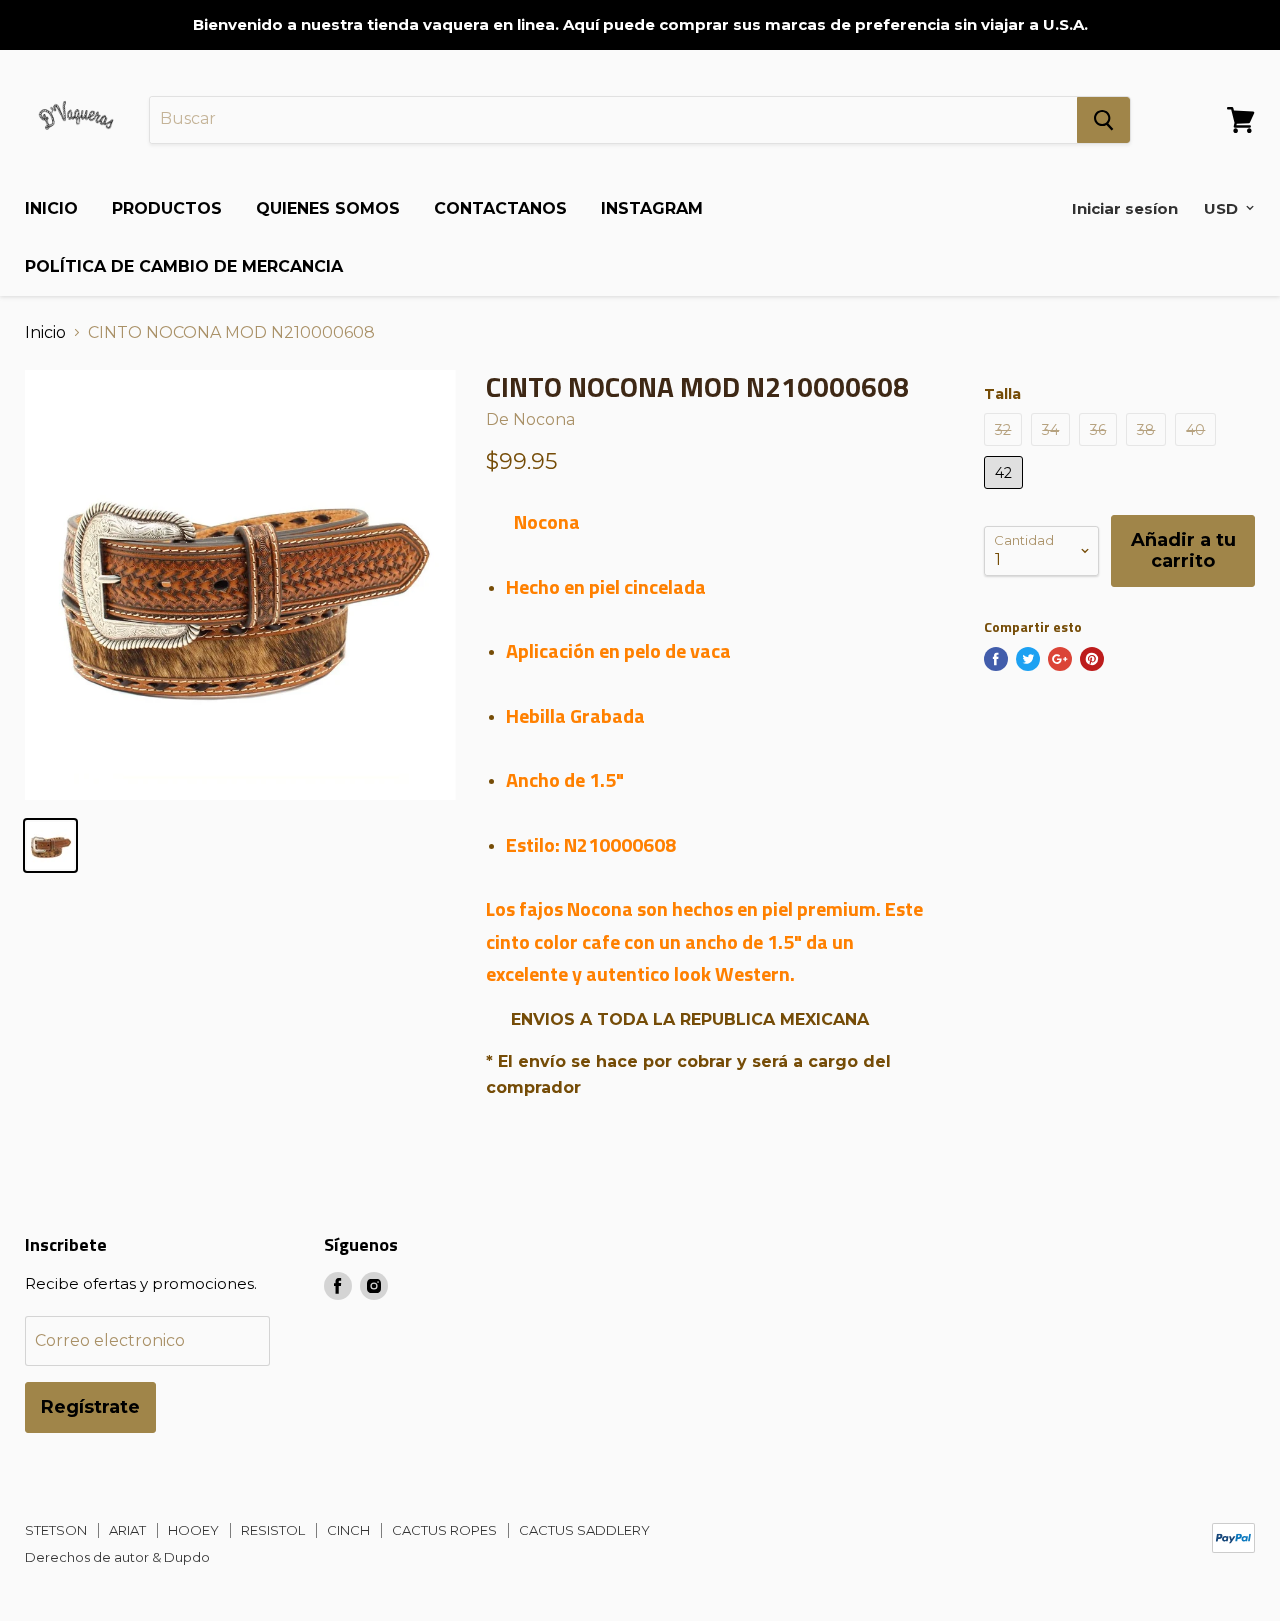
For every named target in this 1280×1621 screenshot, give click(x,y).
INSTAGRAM (652, 208)
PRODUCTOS (167, 208)
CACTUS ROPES (444, 1530)
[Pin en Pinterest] (1092, 659)
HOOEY (193, 1530)
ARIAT (127, 1530)
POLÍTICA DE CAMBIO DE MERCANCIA (184, 266)
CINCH (348, 1530)
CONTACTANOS (500, 208)
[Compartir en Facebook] (996, 659)
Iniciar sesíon (1125, 208)
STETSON (56, 1530)
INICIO (51, 208)
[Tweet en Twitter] (1028, 659)
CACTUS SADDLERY (584, 1530)
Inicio (45, 333)
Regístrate (90, 1407)
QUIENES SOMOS (328, 208)
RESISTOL (273, 1530)
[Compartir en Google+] (1060, 659)
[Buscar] (1103, 120)
